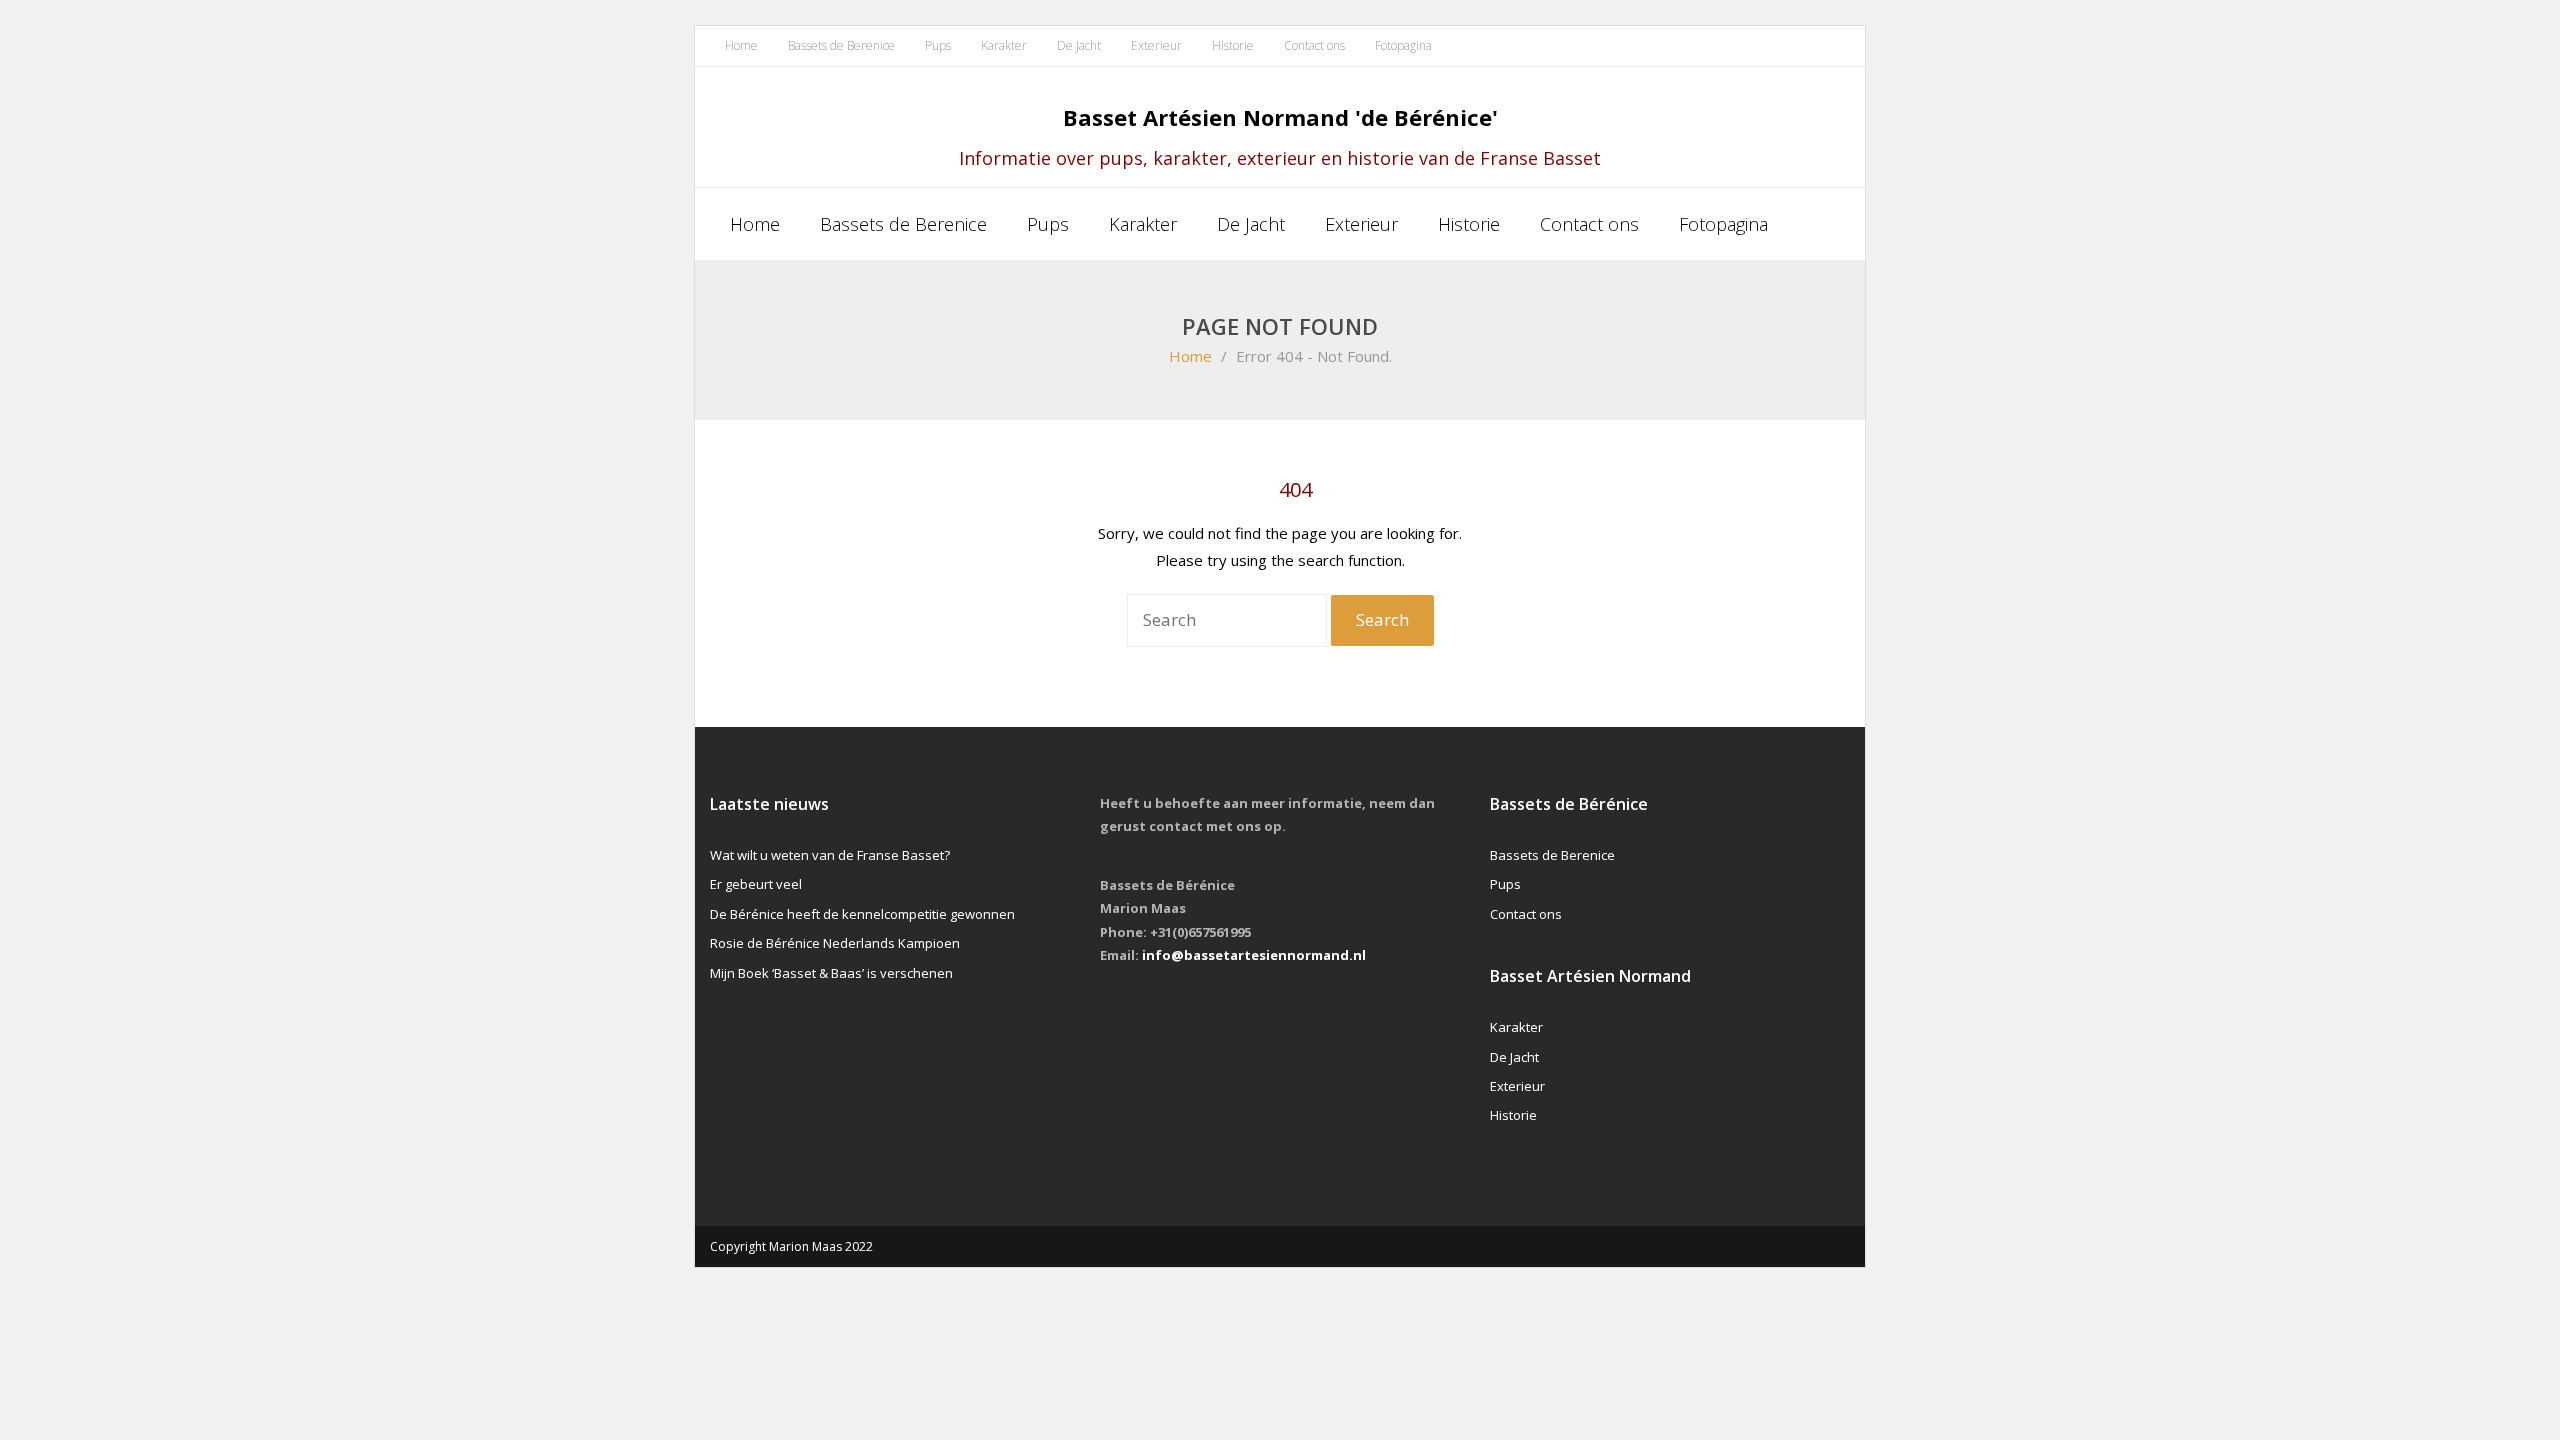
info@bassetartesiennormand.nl (1254, 955)
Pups (938, 45)
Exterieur (1156, 45)
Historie (1233, 45)
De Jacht (1079, 45)
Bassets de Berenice (841, 45)
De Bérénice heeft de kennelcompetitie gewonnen (862, 914)
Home (741, 45)
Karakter (1004, 45)
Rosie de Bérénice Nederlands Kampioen (835, 943)
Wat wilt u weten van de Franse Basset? (830, 855)
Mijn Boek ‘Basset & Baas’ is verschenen (831, 973)
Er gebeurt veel (756, 884)
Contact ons (1314, 45)
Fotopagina (1403, 45)
